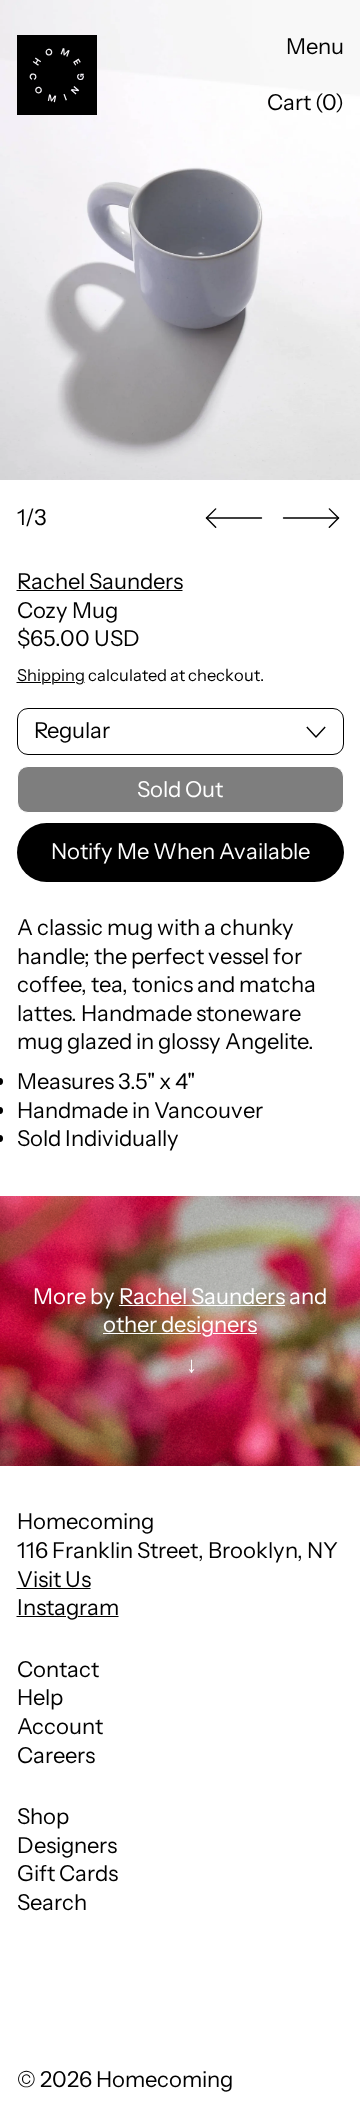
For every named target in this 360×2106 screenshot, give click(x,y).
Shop (43, 1816)
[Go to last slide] (234, 518)
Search (52, 1902)
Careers (56, 1755)
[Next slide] (311, 518)
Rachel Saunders (100, 581)
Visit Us (54, 1579)
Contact (58, 1669)
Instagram (68, 1607)
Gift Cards (67, 1873)
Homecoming (164, 2079)
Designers (67, 1845)
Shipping (51, 675)
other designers (180, 1324)
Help (40, 1697)
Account (60, 1726)
